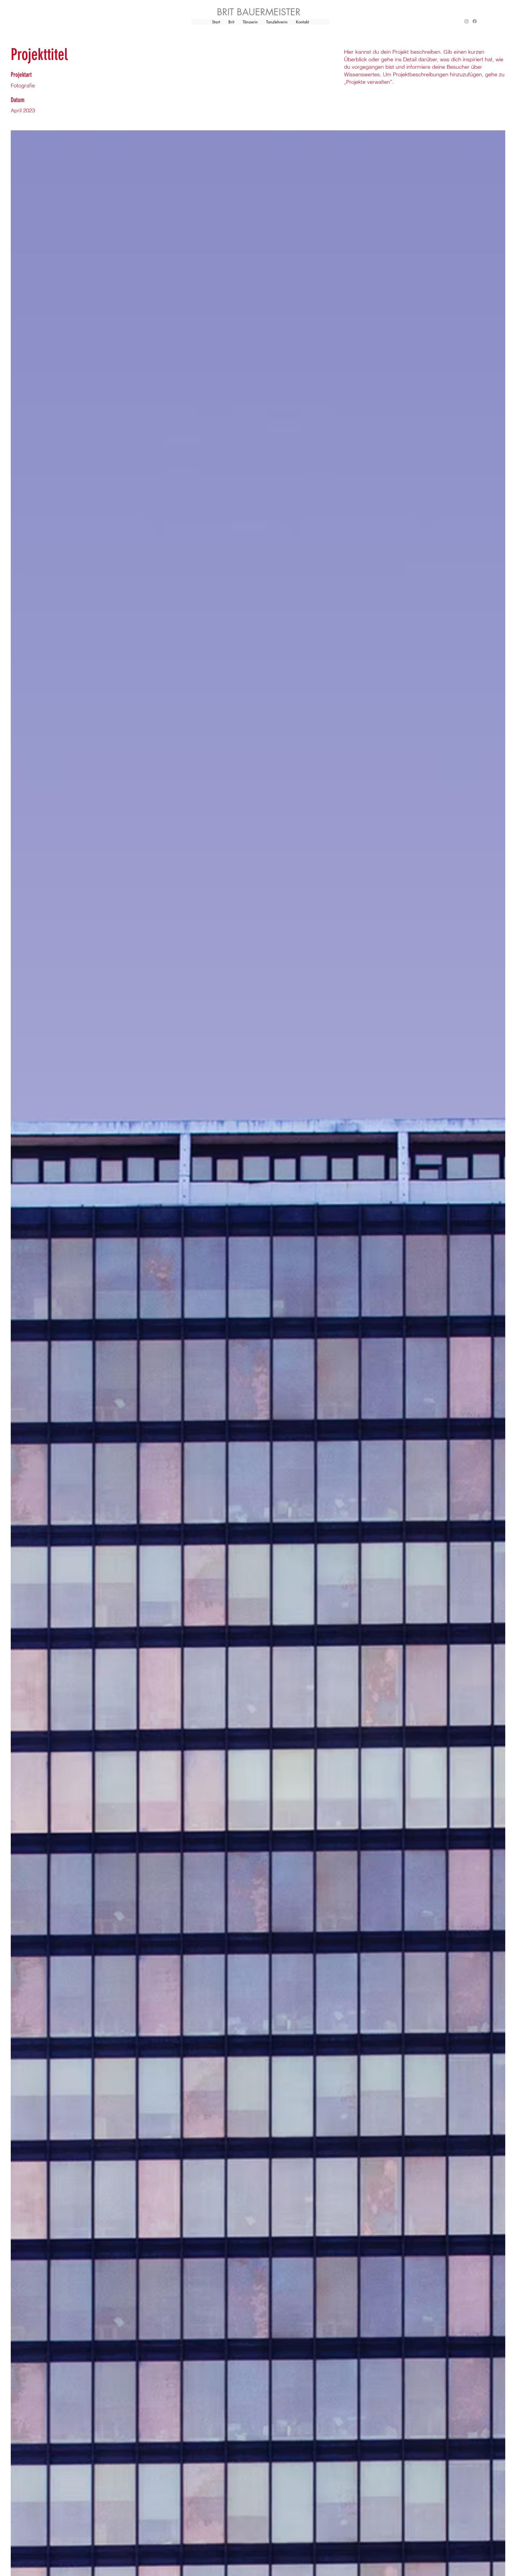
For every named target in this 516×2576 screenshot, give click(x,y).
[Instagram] (467, 21)
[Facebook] (475, 21)
